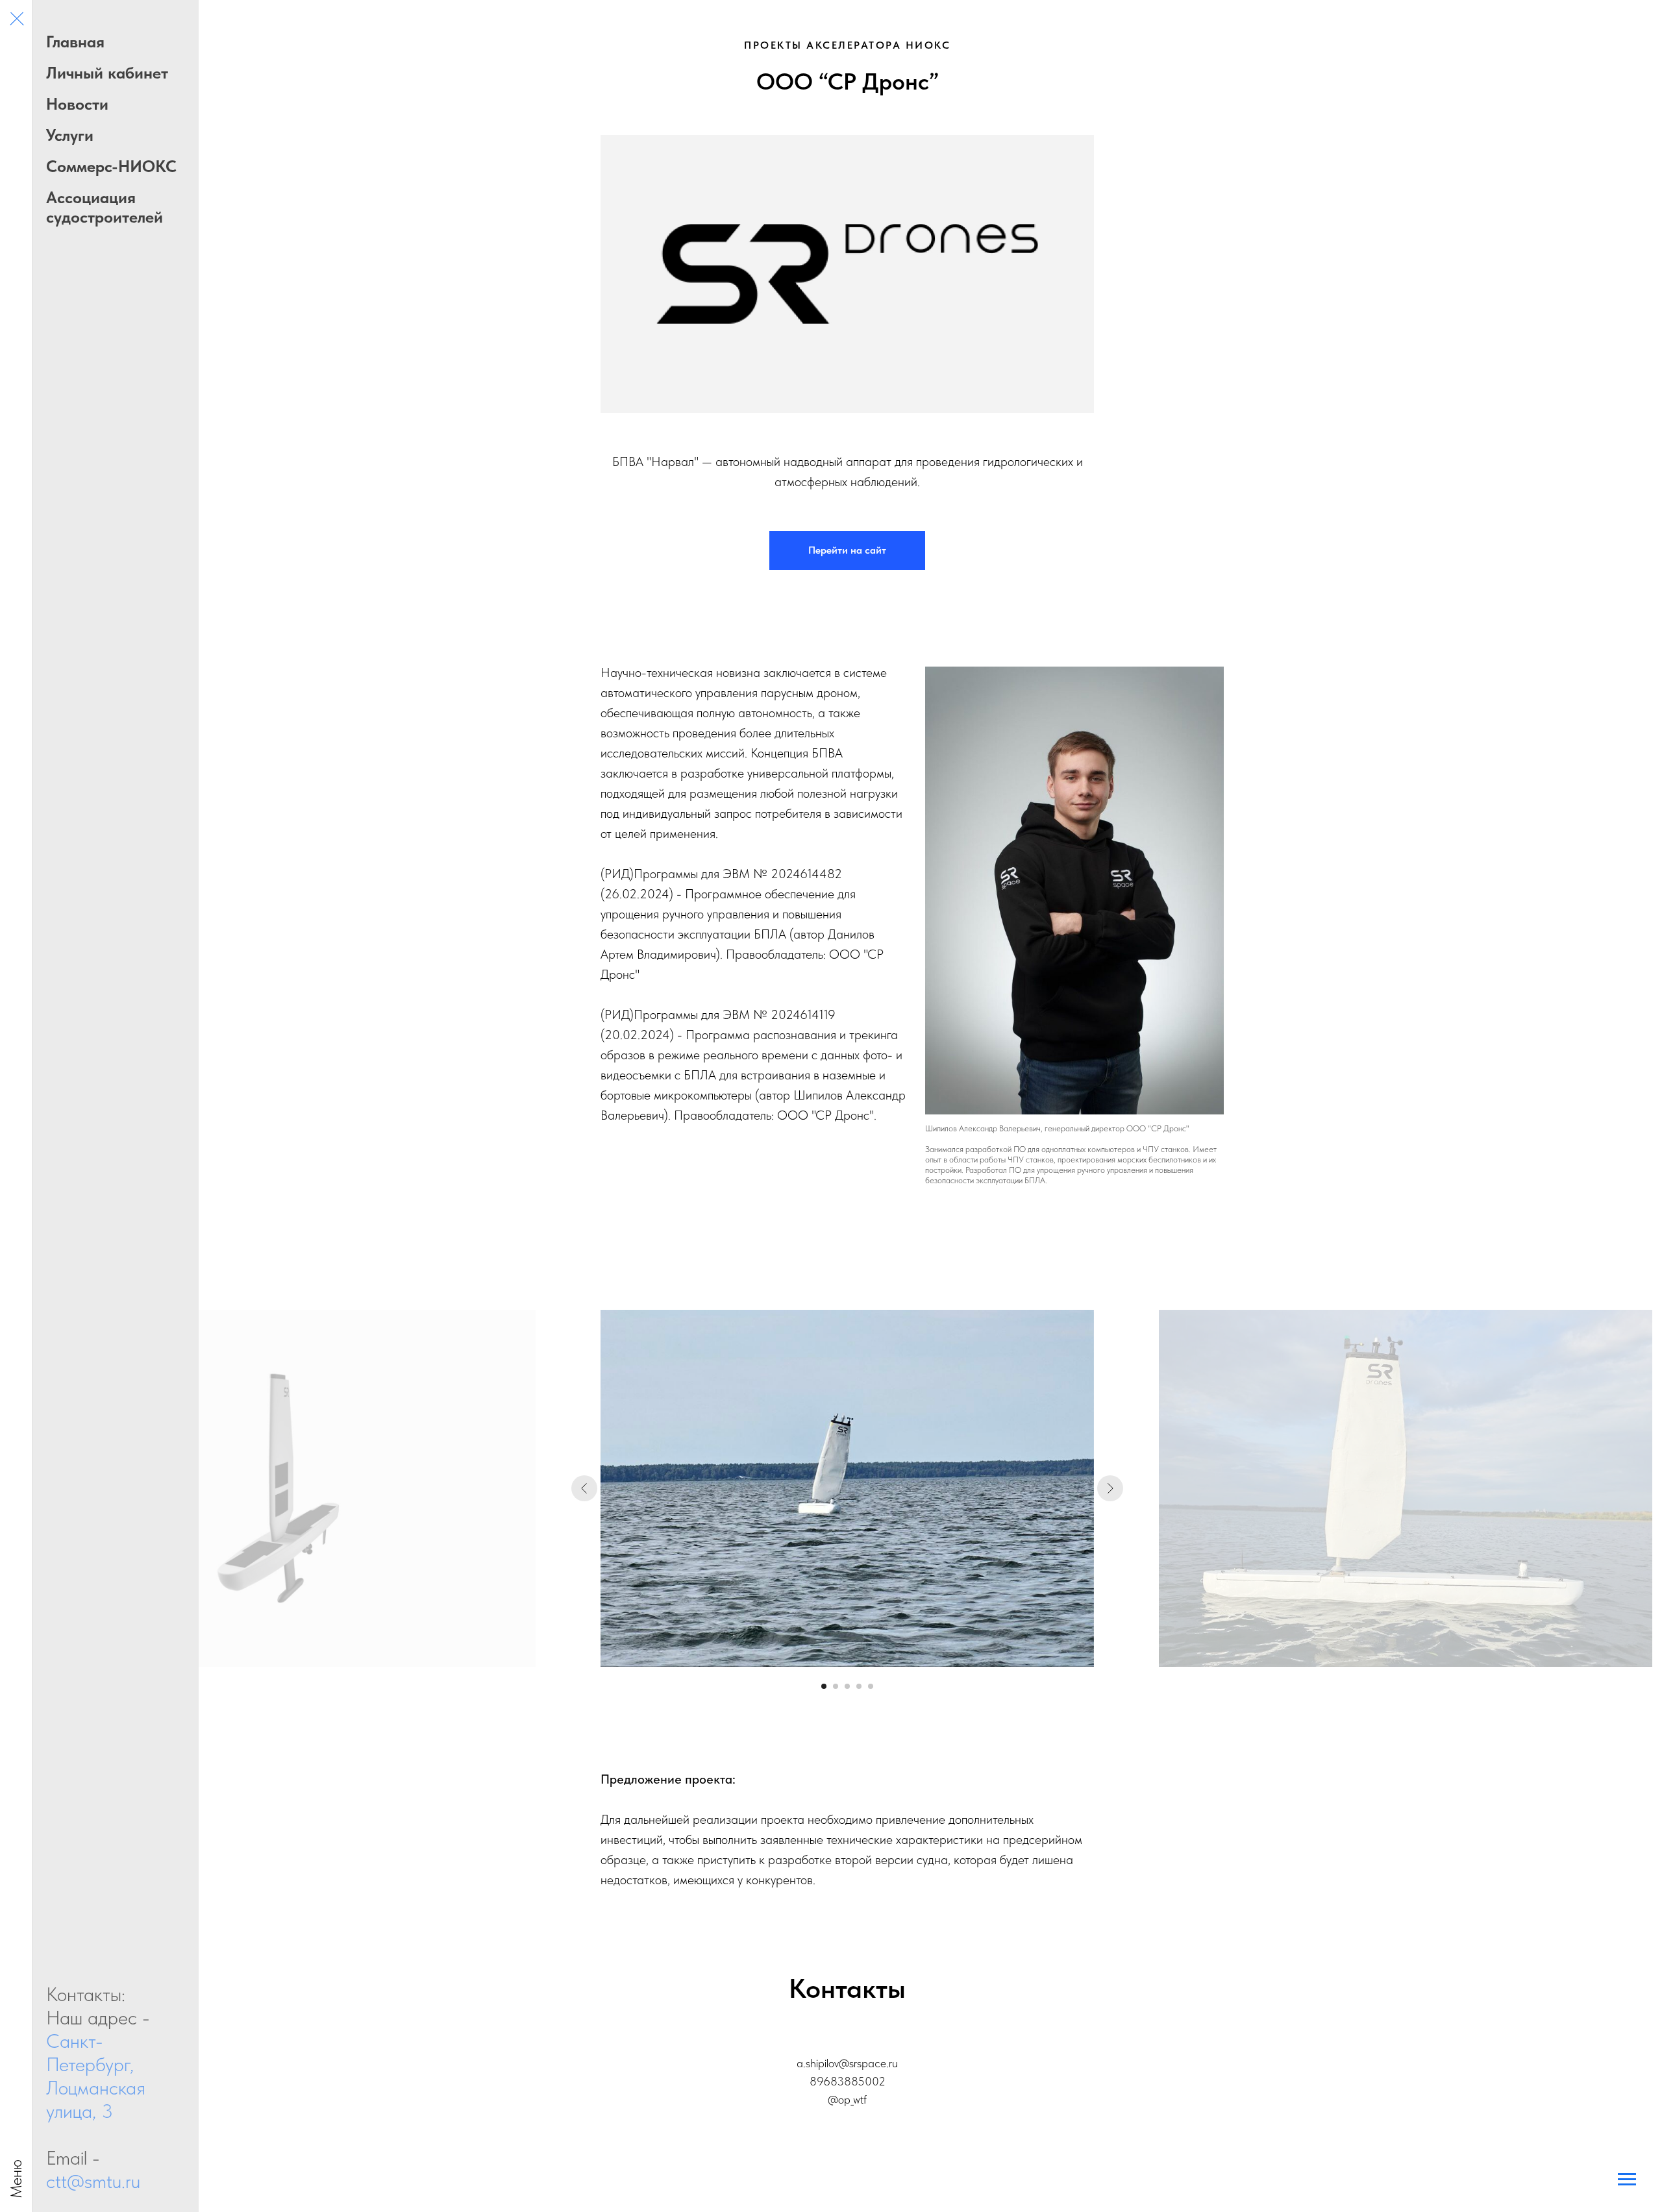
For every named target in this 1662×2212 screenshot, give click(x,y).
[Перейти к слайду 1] (824, 1686)
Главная (75, 42)
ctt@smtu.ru (93, 2181)
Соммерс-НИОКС (111, 166)
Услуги (70, 135)
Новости (77, 104)
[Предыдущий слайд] (584, 1488)
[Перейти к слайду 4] (859, 1686)
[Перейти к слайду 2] (836, 1686)
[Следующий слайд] (1110, 1488)
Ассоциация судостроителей (105, 207)
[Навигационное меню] (16, 19)
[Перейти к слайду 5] (871, 1686)
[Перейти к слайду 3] (847, 1686)
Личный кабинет (107, 73)
